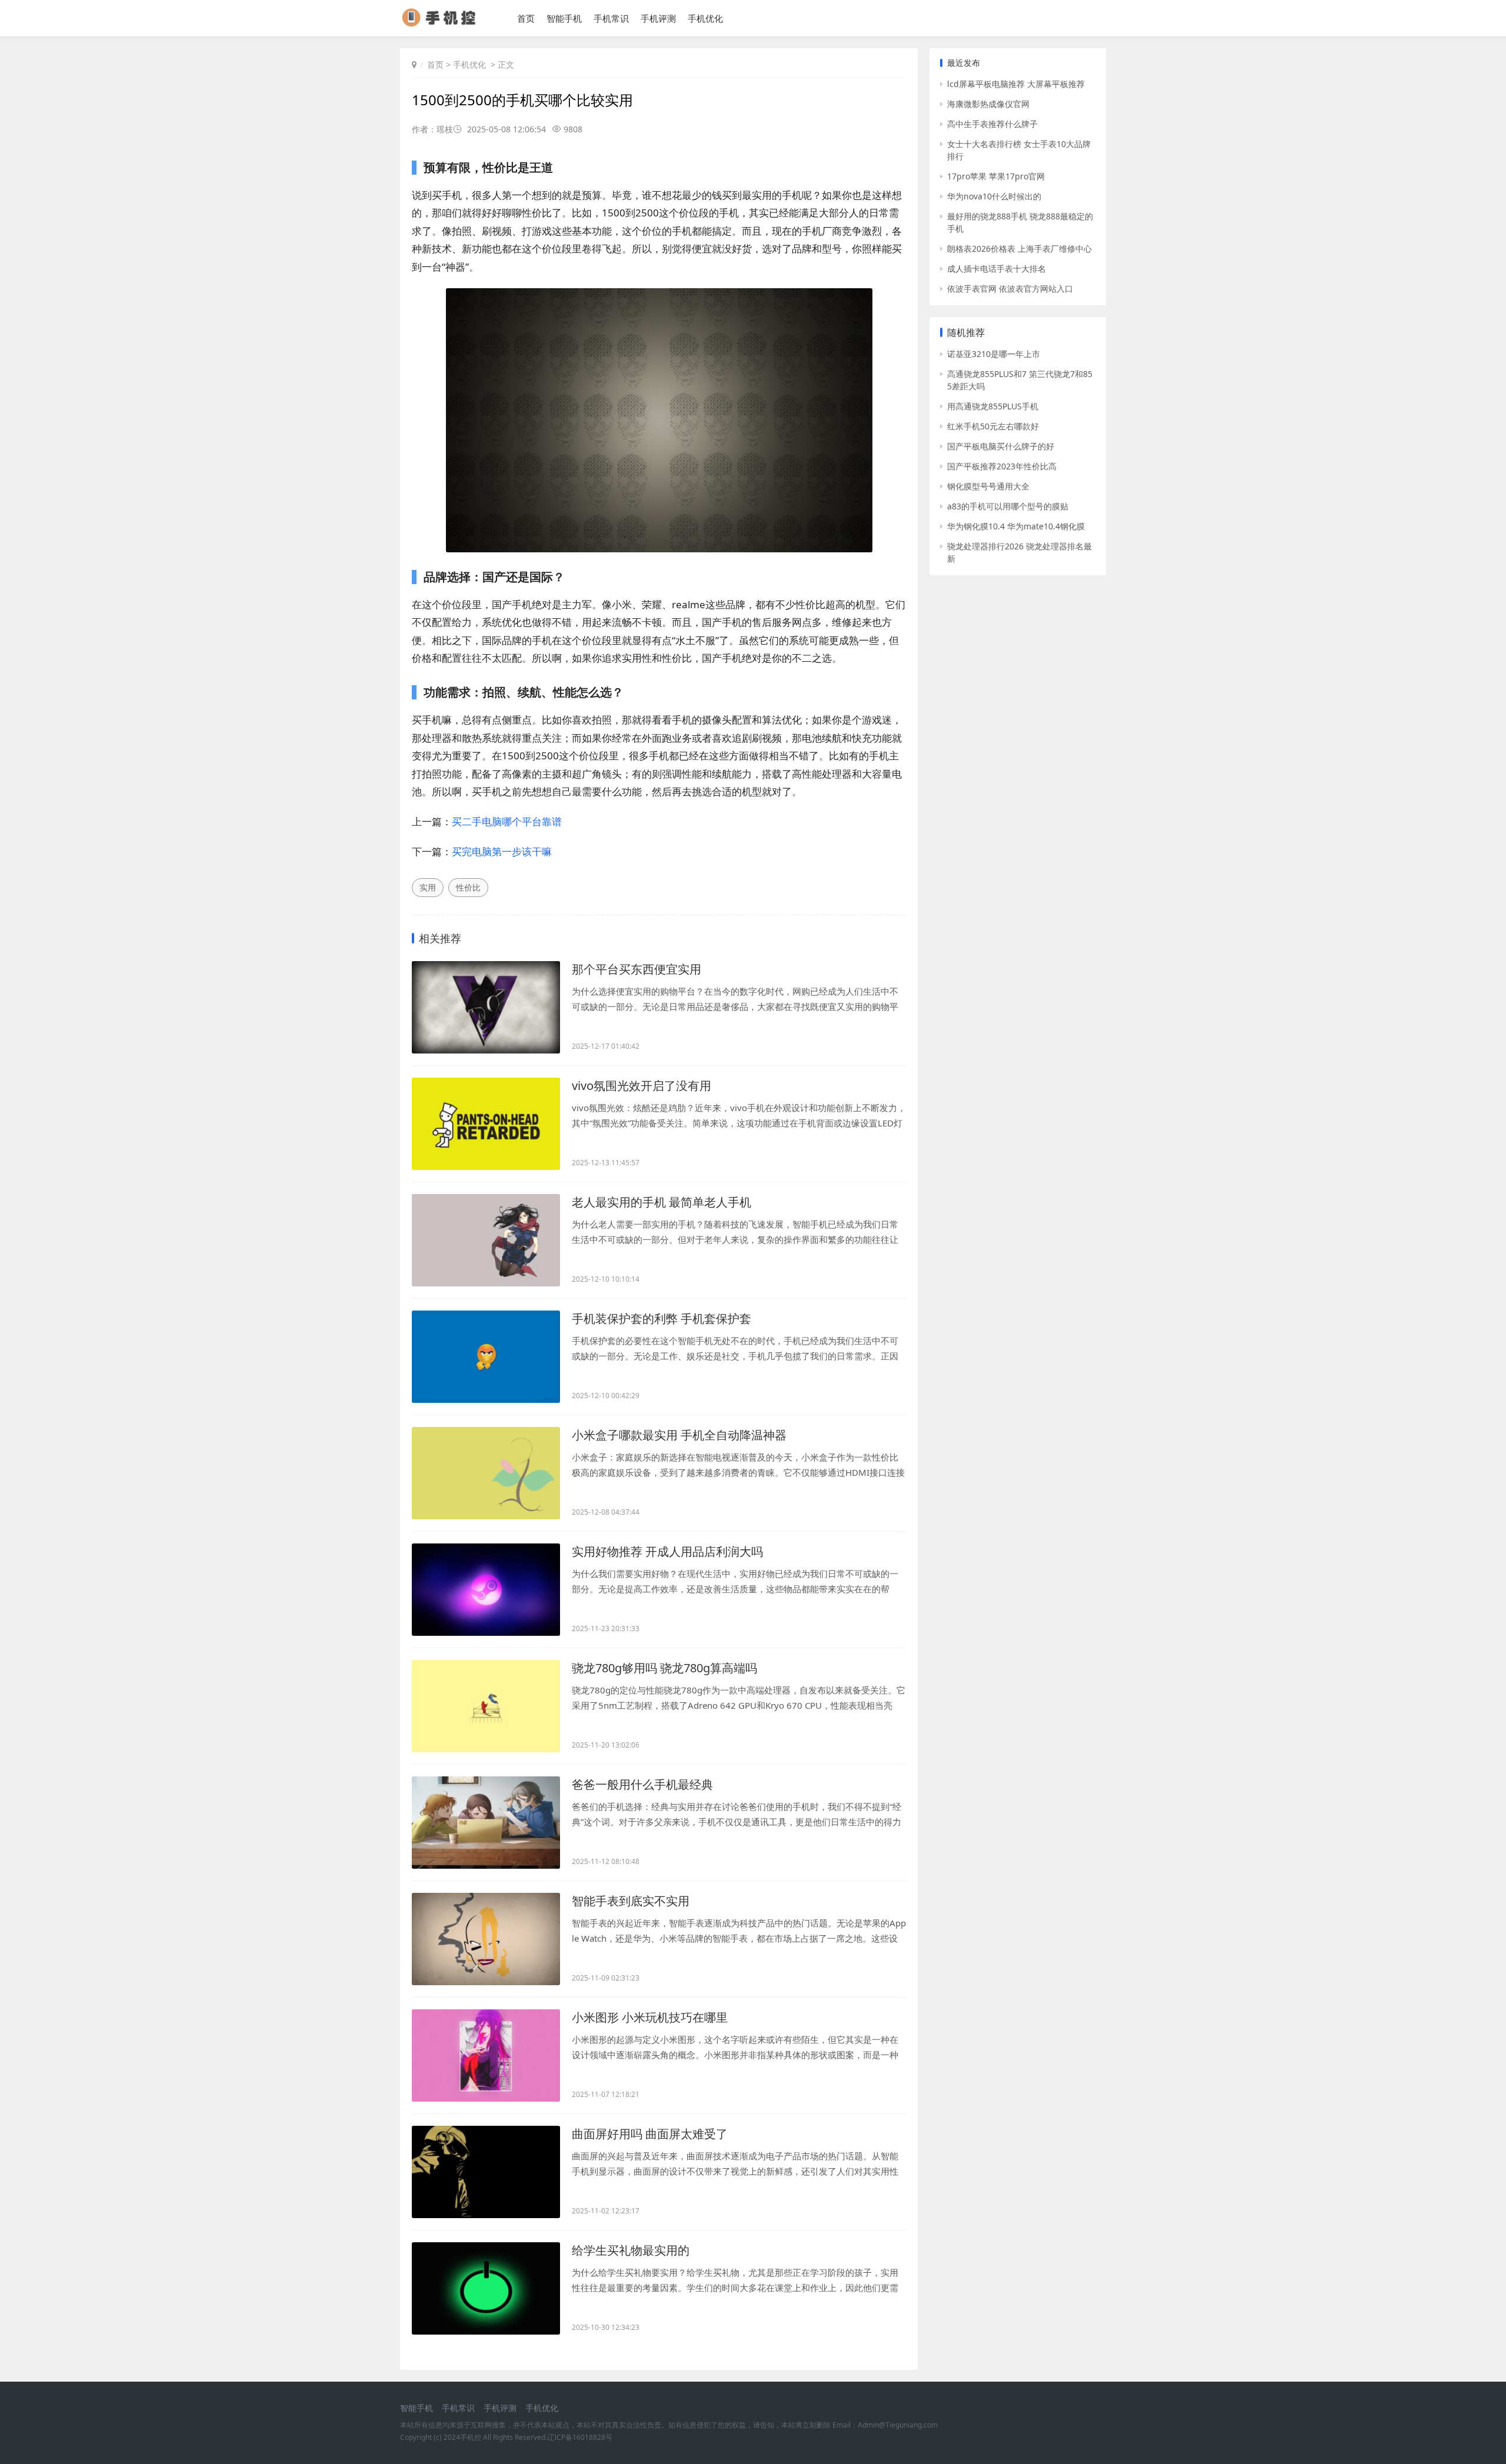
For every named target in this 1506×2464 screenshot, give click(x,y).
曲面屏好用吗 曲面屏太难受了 (650, 2134)
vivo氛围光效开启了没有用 (642, 1086)
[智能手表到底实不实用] (486, 1939)
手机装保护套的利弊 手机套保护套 (662, 1318)
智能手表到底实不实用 (631, 1901)
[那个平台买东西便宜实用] (486, 1007)
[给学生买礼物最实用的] (486, 2288)
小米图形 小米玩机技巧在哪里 (650, 2017)
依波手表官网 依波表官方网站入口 (1010, 289)
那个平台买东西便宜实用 (637, 969)
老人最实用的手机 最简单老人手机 (662, 1202)
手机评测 (658, 18)
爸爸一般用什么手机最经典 (642, 1784)
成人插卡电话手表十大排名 (997, 269)
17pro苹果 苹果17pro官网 (996, 176)
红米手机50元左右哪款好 (993, 426)
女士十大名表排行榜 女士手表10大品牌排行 (1019, 150)
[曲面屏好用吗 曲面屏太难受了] (486, 2172)
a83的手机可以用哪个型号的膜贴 (1008, 506)
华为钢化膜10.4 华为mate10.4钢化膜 (1016, 526)
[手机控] (444, 23)
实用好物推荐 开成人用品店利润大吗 (667, 1551)
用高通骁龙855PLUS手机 (993, 406)
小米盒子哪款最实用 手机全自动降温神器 (679, 1435)
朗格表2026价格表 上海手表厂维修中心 (1019, 249)
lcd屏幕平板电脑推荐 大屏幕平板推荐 (1016, 84)
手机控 (471, 2437)
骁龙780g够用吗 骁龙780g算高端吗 (664, 1668)
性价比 (468, 887)
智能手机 (564, 18)
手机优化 (705, 18)
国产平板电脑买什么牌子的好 (1001, 446)
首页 (526, 18)
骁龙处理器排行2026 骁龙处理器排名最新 (1019, 552)
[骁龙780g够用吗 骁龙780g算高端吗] (486, 1706)
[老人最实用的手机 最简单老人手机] (486, 1240)
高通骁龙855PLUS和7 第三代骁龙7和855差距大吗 (1020, 380)
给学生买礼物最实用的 (631, 2250)
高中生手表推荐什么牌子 (992, 124)
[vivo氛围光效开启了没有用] (486, 1124)
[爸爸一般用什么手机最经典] (486, 1823)
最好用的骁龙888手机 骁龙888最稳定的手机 (1020, 222)
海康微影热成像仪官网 (988, 104)
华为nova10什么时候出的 (994, 196)
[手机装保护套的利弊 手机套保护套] (486, 1357)
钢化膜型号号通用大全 (988, 486)
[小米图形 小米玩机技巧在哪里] (486, 2055)
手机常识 (611, 18)
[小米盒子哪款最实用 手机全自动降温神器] (486, 1473)
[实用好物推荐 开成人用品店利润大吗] (486, 1590)
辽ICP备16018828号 (580, 2437)
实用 (428, 887)
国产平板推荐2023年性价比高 (1002, 466)
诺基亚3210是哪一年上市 (994, 354)
